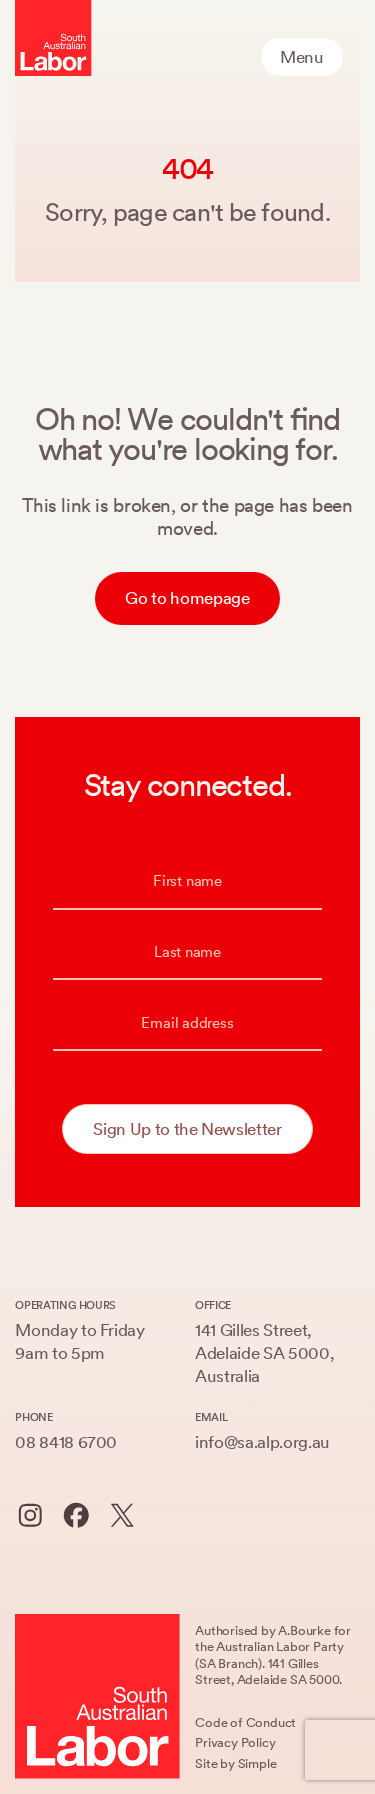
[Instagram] (30, 1515)
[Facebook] (76, 1515)
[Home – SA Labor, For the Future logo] (53, 38)
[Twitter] (122, 1515)
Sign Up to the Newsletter (187, 1129)
